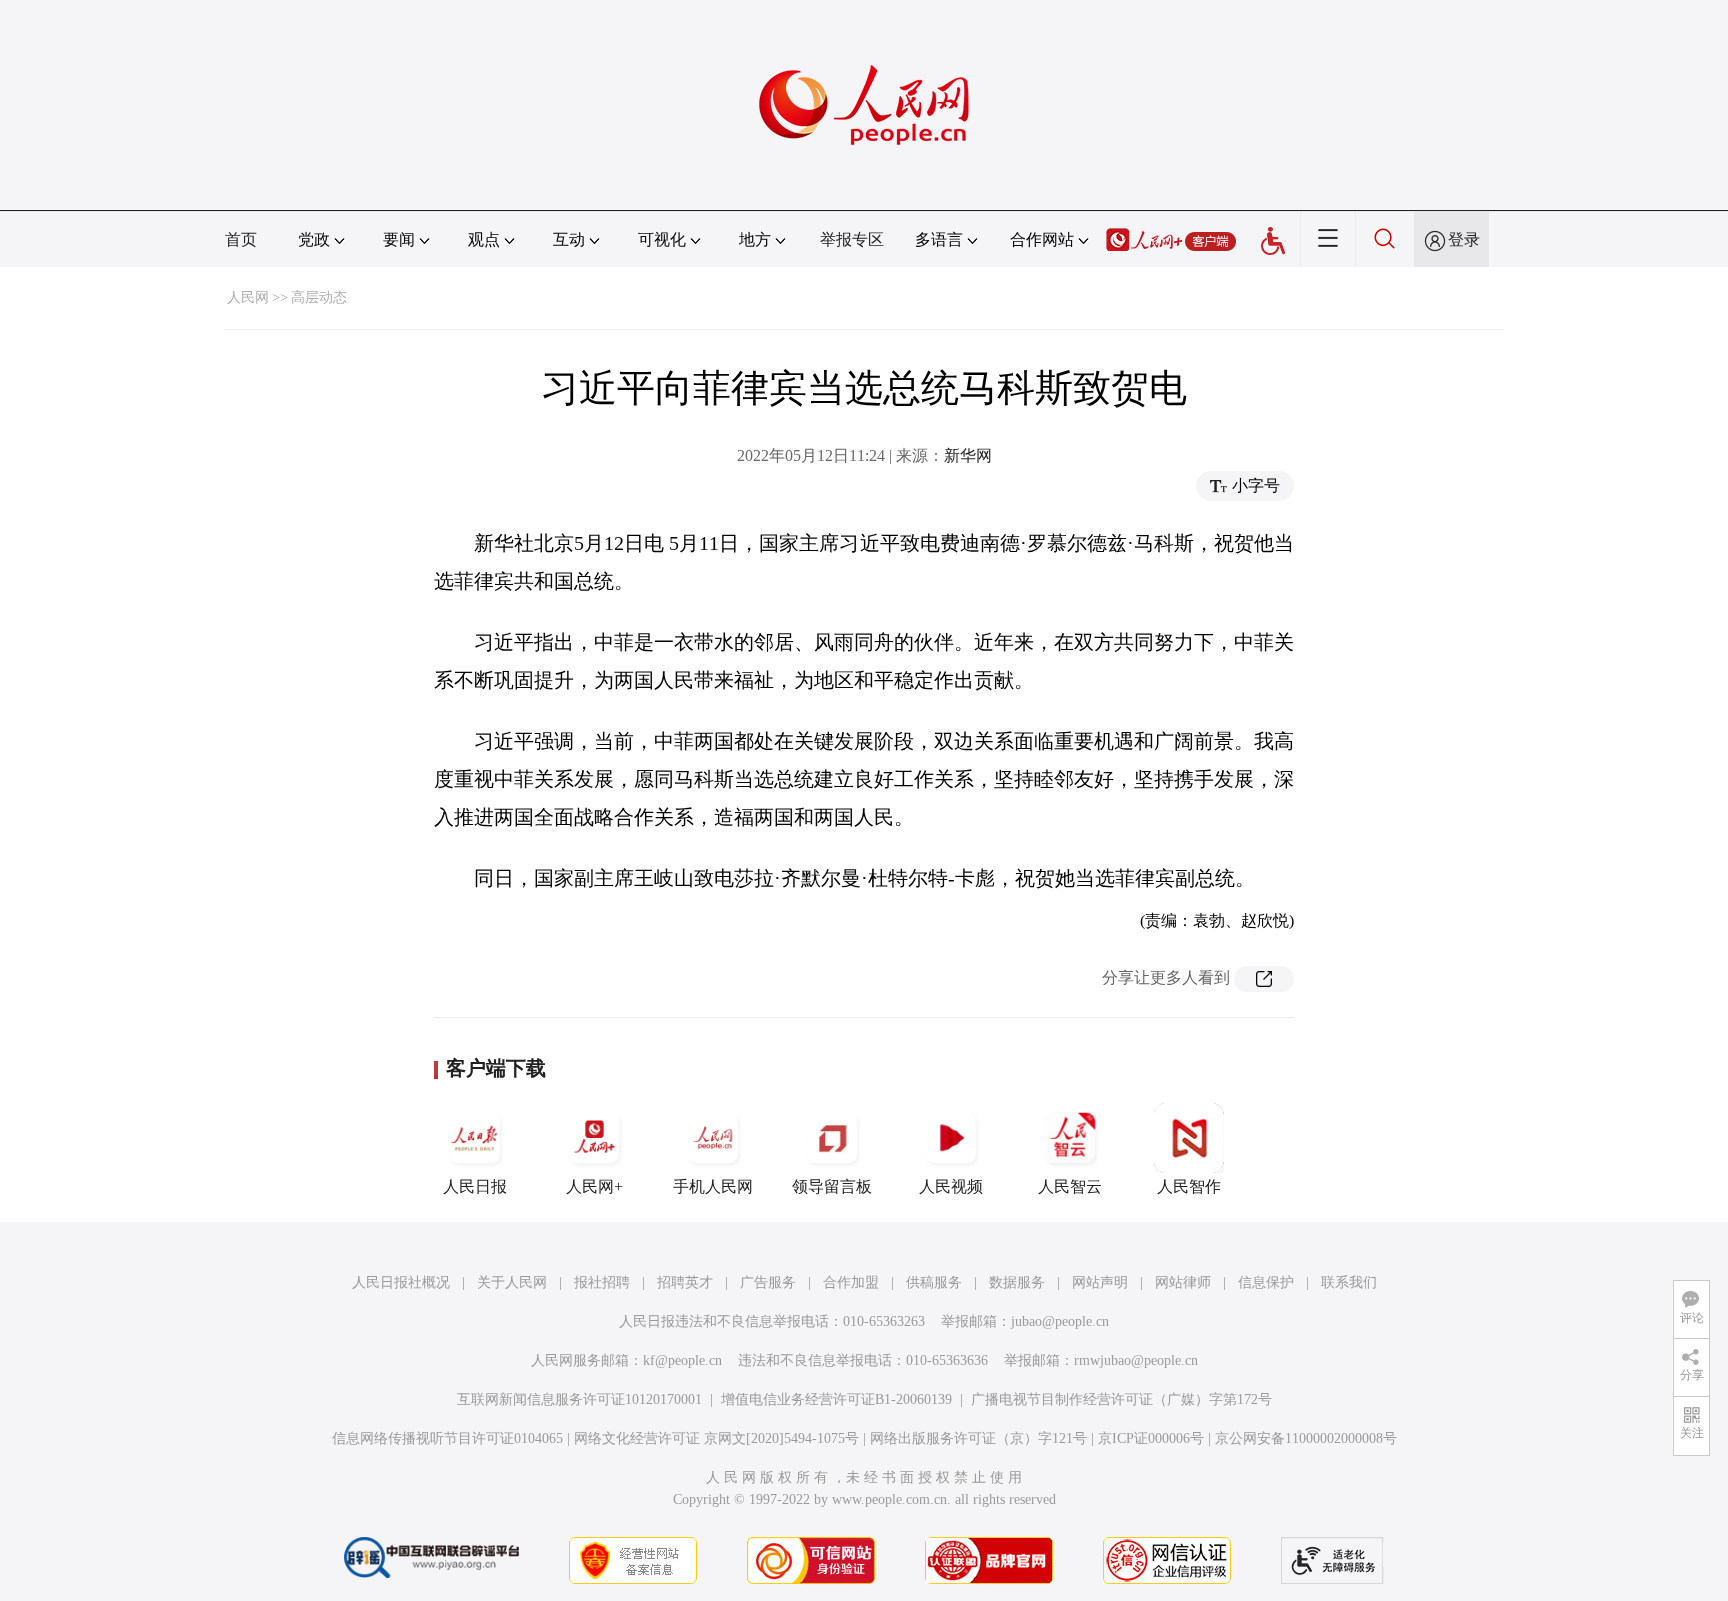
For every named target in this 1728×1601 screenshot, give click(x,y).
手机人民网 (713, 1186)
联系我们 (1349, 1282)
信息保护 (1266, 1282)
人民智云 (1070, 1186)
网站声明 (1100, 1282)
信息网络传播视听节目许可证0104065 (447, 1438)
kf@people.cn (682, 1360)
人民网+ (594, 1186)
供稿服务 (934, 1282)
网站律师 (1183, 1282)
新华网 (968, 455)
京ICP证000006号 (1151, 1438)
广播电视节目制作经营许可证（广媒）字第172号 (1121, 1399)
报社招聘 (602, 1282)
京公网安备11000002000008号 (1306, 1438)
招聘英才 (685, 1282)
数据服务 (1017, 1282)
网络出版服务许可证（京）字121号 (978, 1438)
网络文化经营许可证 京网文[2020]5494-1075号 (716, 1438)
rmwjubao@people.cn (1136, 1360)
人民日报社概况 (401, 1282)
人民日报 (475, 1186)
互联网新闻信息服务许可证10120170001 (579, 1399)
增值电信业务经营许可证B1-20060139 (836, 1399)
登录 (1464, 239)
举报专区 (852, 239)
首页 (241, 239)
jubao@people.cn (1060, 1321)
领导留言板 (832, 1186)
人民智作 (1189, 1186)
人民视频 (951, 1186)
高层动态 (319, 297)
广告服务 (768, 1282)
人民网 (248, 297)
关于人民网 (512, 1282)
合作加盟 (851, 1282)
